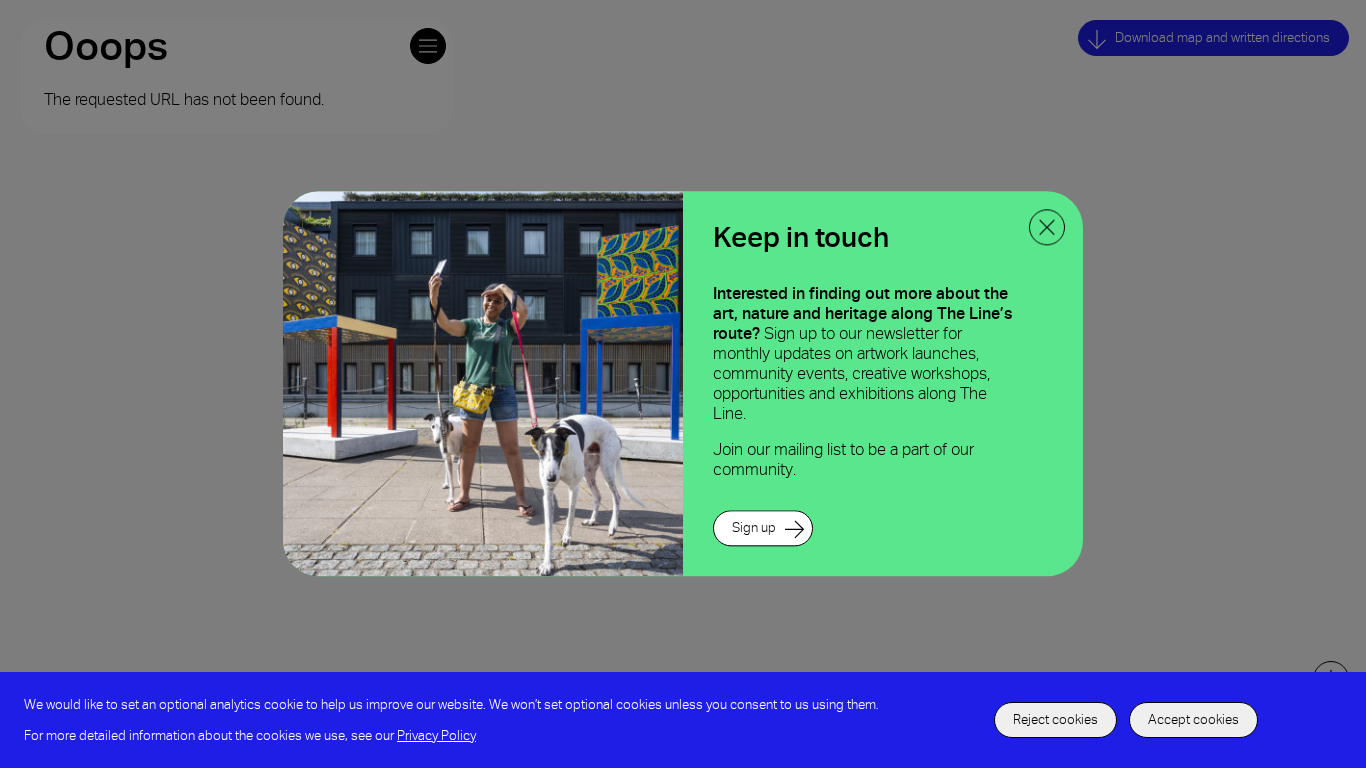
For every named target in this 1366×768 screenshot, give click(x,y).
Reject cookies (1055, 719)
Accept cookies (1193, 719)
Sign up (754, 528)
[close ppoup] (1047, 227)
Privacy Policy (436, 735)
